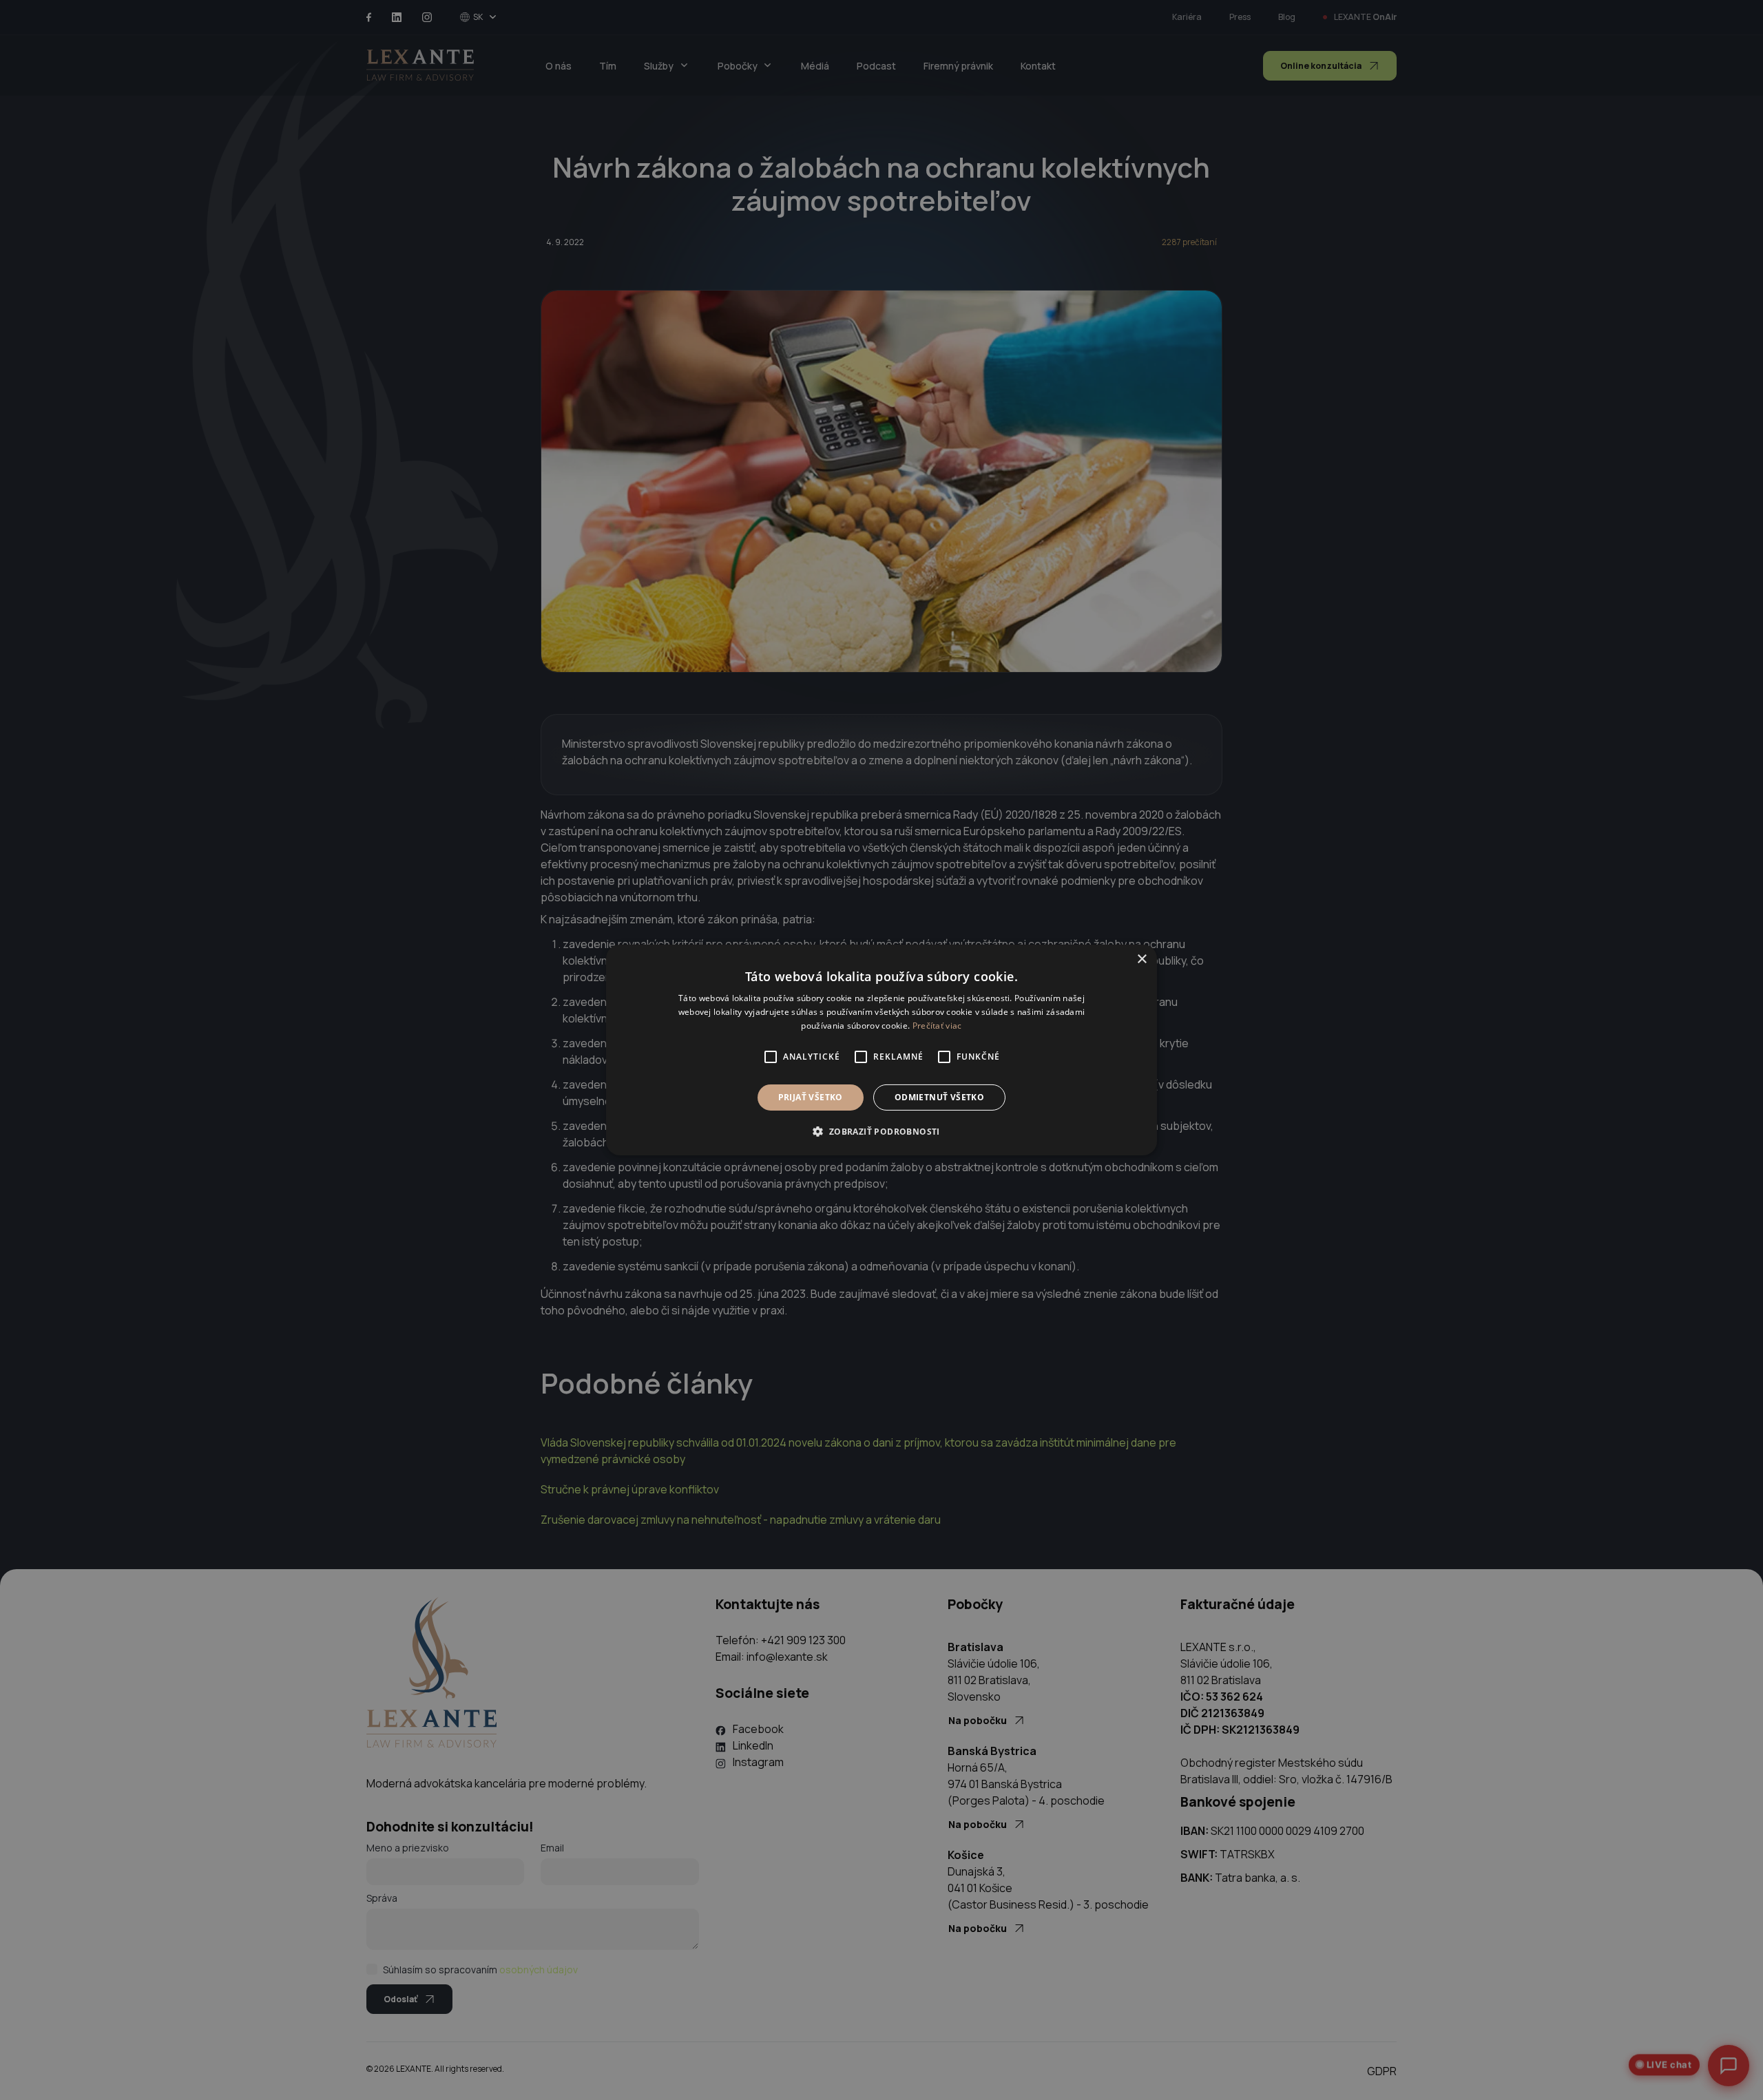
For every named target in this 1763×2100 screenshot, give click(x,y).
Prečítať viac (937, 1026)
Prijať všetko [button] (811, 1097)
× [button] (1141, 959)
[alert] (881, 1050)
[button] (881, 1131)
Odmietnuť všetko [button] (939, 1097)
